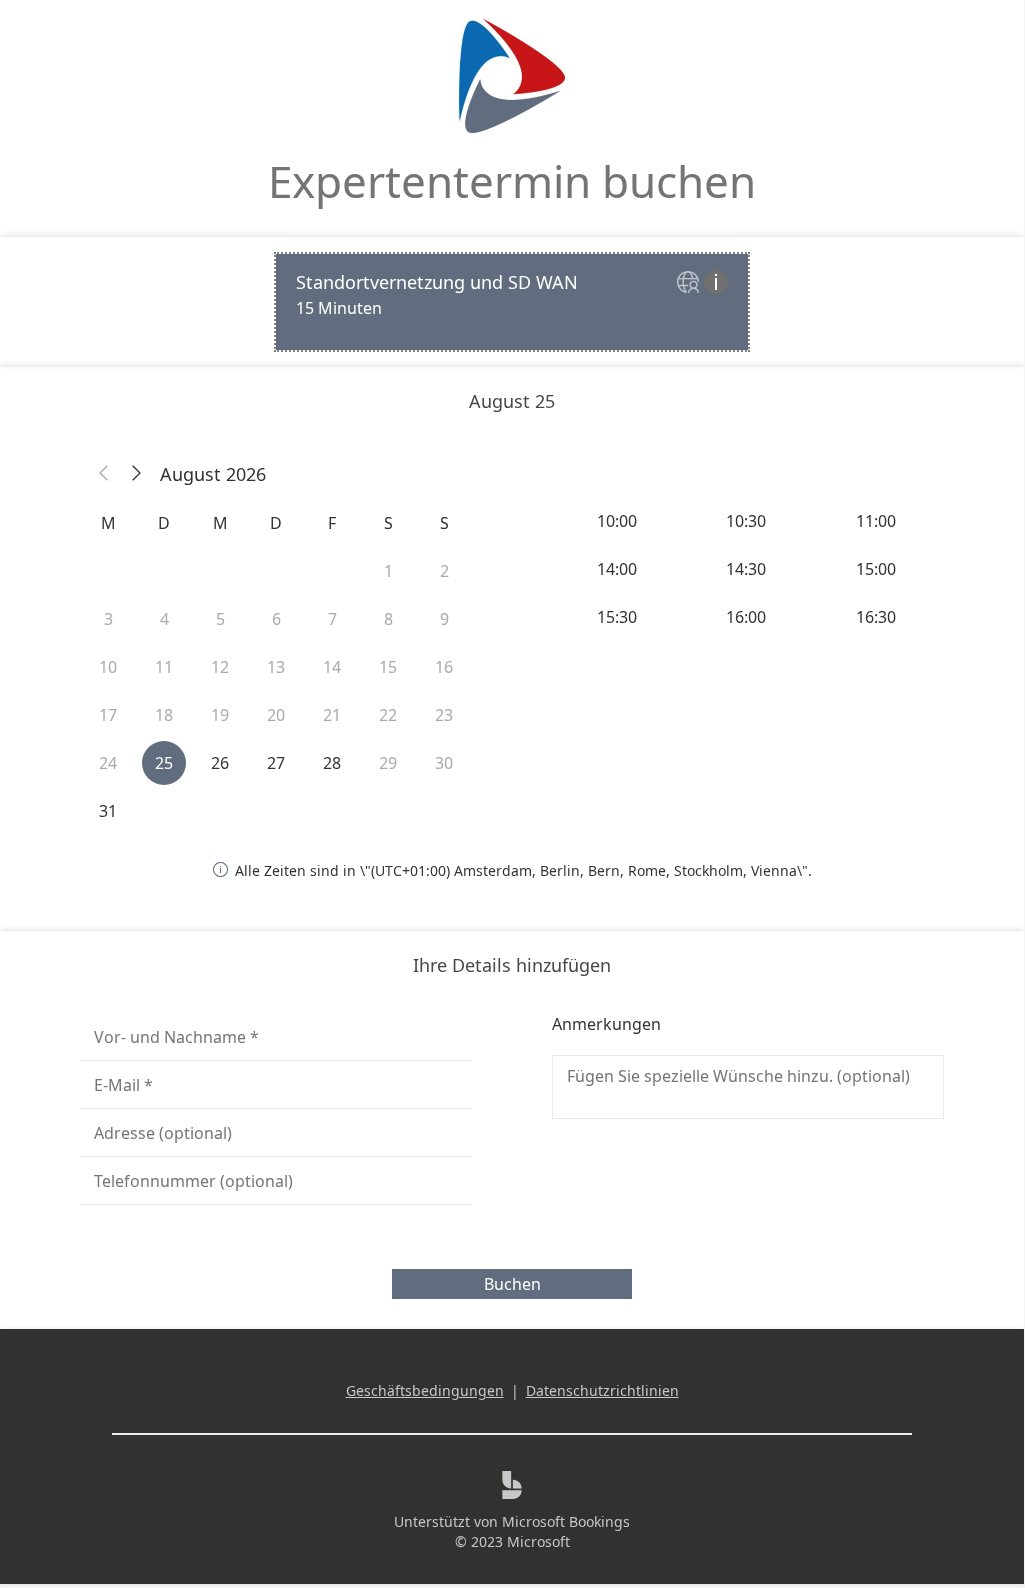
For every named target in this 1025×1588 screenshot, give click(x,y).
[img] (690, 283)
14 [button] (332, 667)
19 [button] (220, 715)
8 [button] (388, 619)
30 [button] (444, 763)
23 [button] (444, 715)
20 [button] (276, 715)
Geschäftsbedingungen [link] (425, 1390)
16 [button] (444, 667)
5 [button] (220, 619)
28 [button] (332, 763)
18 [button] (164, 715)
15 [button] (388, 667)
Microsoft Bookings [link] (566, 1521)
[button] (104, 474)
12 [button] (220, 667)
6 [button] (276, 619)
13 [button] (276, 667)
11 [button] (164, 667)
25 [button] (164, 763)
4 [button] (164, 619)
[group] (748, 569)
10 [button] (108, 667)
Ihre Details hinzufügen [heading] (512, 965)
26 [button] (220, 763)
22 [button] (388, 715)
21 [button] (332, 715)
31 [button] (108, 811)
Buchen (512, 1284)
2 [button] (444, 571)
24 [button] (108, 763)
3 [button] (108, 619)
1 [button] (388, 571)
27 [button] (276, 763)
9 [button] (444, 619)
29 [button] (388, 763)
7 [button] (332, 619)
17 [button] (108, 715)
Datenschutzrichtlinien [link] (602, 1390)
